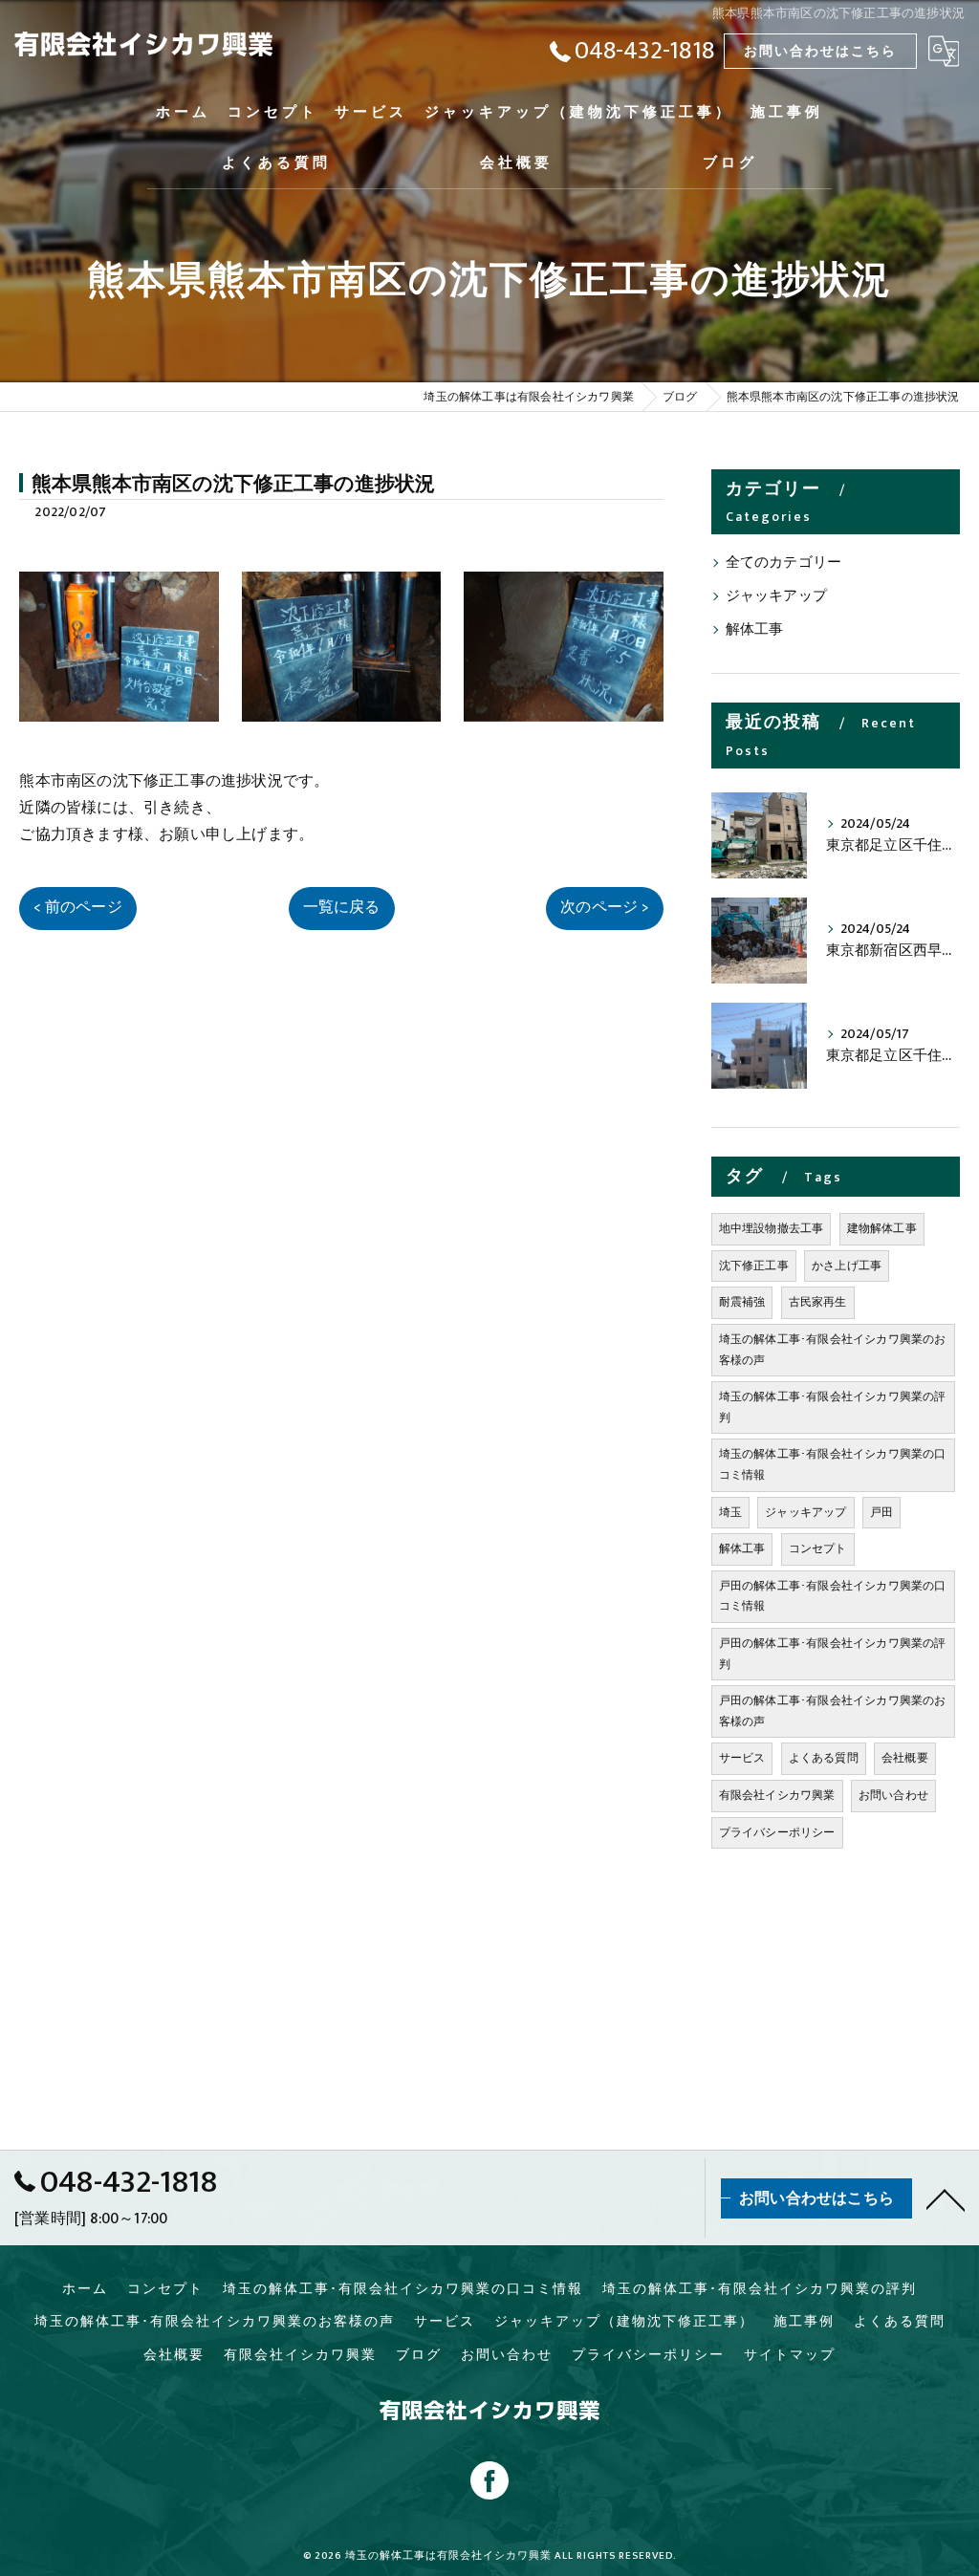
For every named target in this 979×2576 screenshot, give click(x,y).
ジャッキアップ (776, 596)
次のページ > (604, 907)
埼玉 (730, 1512)
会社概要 (905, 1758)
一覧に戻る (342, 907)
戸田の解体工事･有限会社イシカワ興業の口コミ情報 (833, 1596)
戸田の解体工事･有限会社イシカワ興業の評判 (833, 1654)
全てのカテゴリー (784, 563)
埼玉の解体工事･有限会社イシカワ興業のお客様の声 (833, 1350)
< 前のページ (77, 907)
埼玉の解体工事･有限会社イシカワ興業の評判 (833, 1407)
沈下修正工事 (754, 1266)
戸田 (881, 1512)
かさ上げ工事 (847, 1266)
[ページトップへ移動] (946, 2198)
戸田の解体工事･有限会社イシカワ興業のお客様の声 (833, 1711)
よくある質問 (824, 1758)
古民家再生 (818, 1302)
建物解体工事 (882, 1228)
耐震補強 (742, 1302)
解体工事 (755, 630)
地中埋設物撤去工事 (772, 1228)
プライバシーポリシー (777, 1832)
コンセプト (818, 1548)
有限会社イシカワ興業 (777, 1795)
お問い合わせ (893, 1795)
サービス (742, 1758)
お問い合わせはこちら (820, 51)
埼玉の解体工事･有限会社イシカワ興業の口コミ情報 (833, 1464)
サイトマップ (790, 2355)
